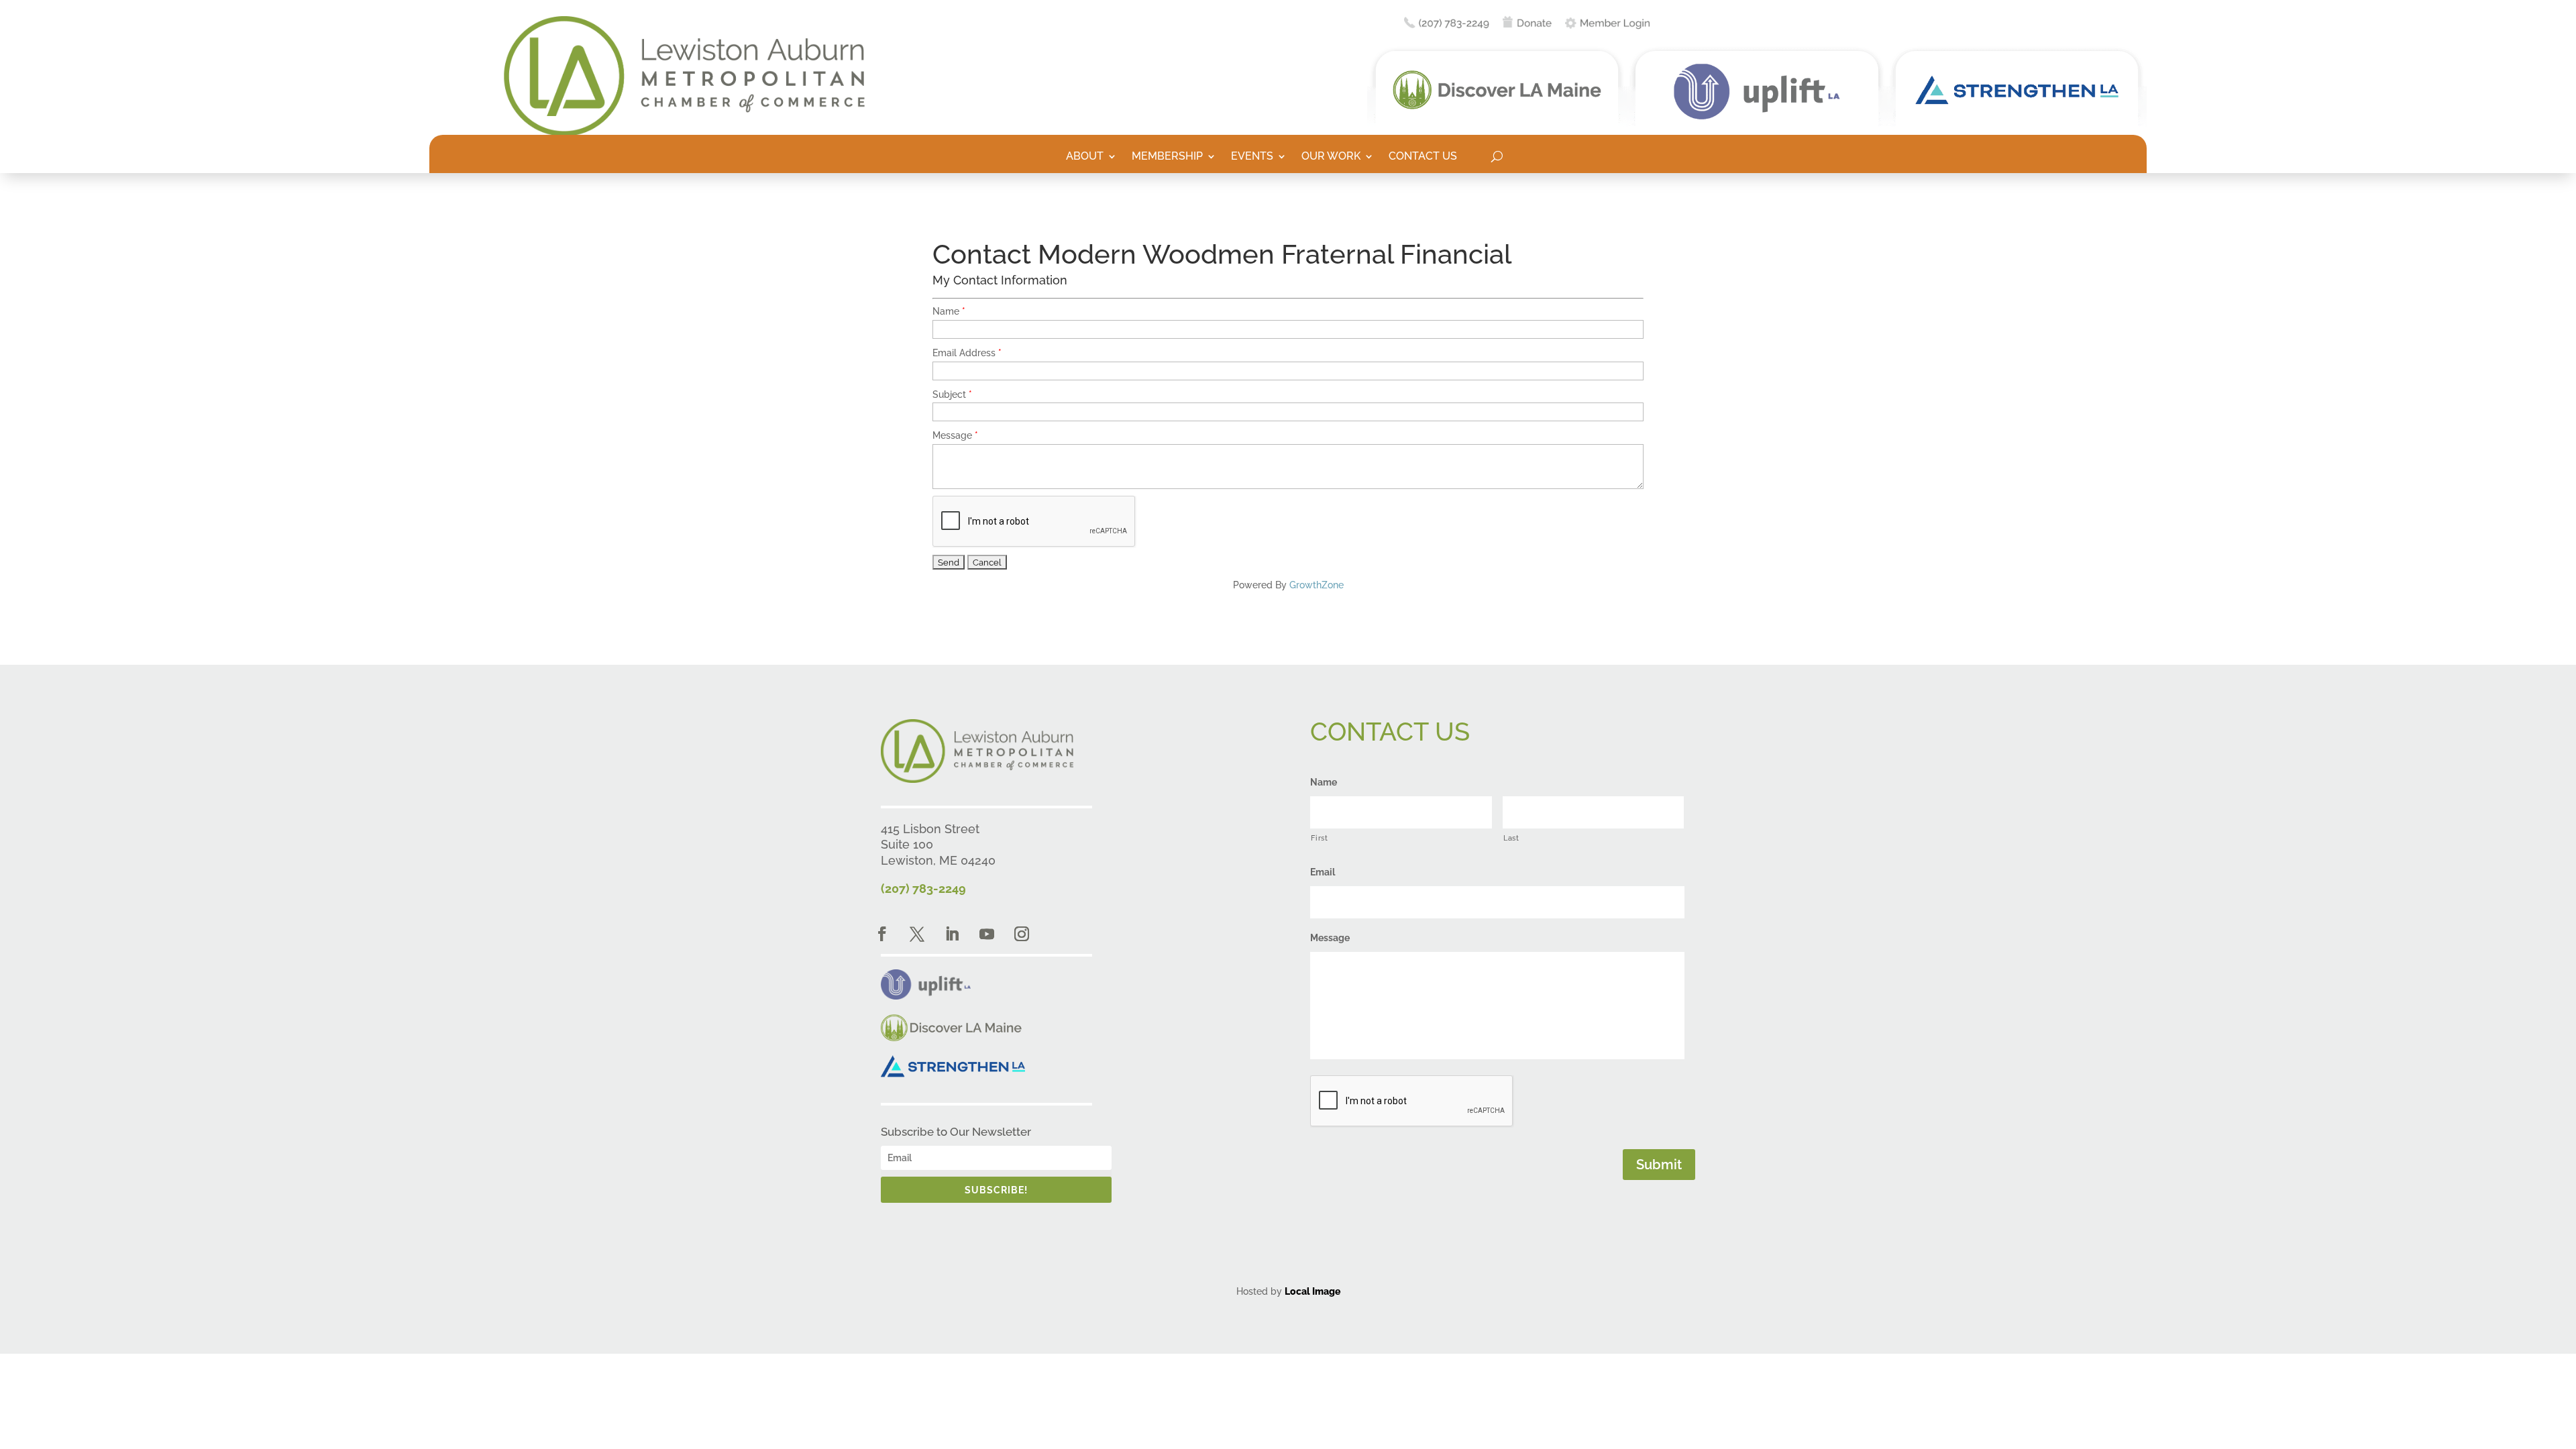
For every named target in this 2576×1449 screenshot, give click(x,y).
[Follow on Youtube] (987, 934)
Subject (949, 394)
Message (952, 435)
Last (1511, 838)
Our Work (1331, 157)
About (1085, 157)
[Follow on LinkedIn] (952, 934)
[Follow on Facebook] (882, 934)
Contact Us (1423, 157)
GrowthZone (1317, 585)
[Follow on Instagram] (1022, 934)
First (1319, 838)
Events (1252, 157)
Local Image (1312, 1291)
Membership (1167, 157)
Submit (1659, 1165)
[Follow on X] (917, 934)
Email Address (964, 353)
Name (946, 311)
